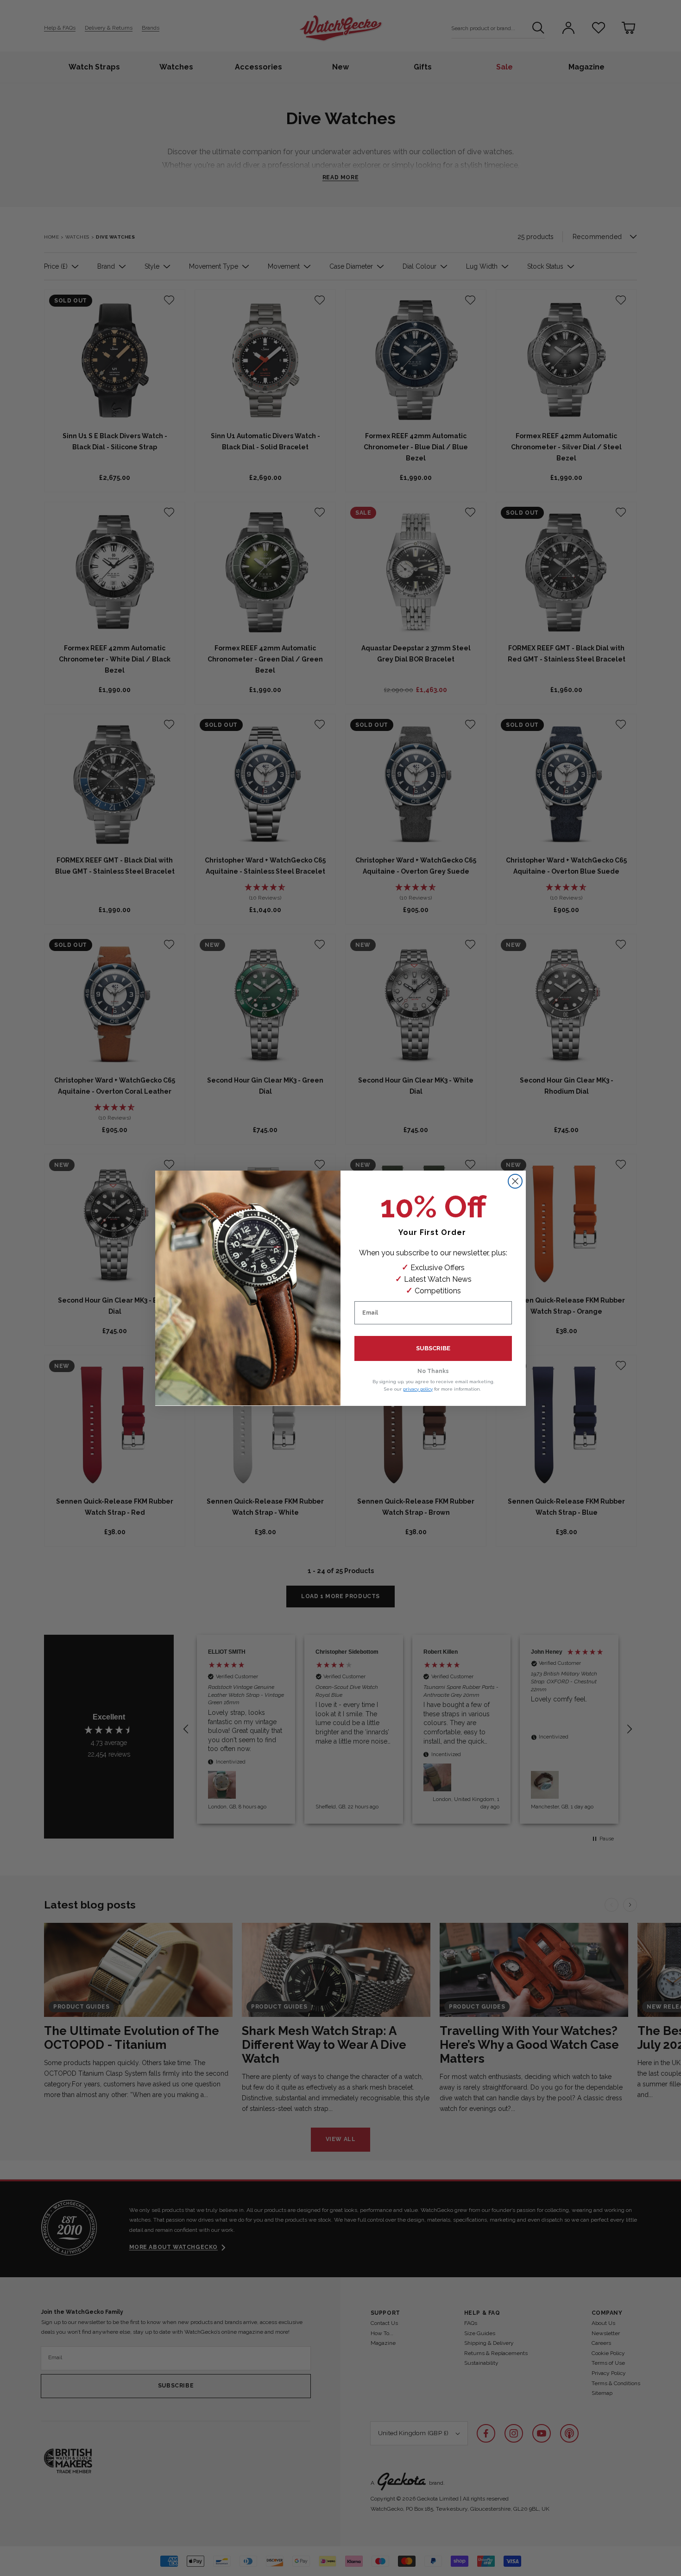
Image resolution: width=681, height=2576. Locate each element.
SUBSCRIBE (433, 1348)
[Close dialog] (515, 1181)
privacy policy (418, 1389)
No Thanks (433, 1371)
